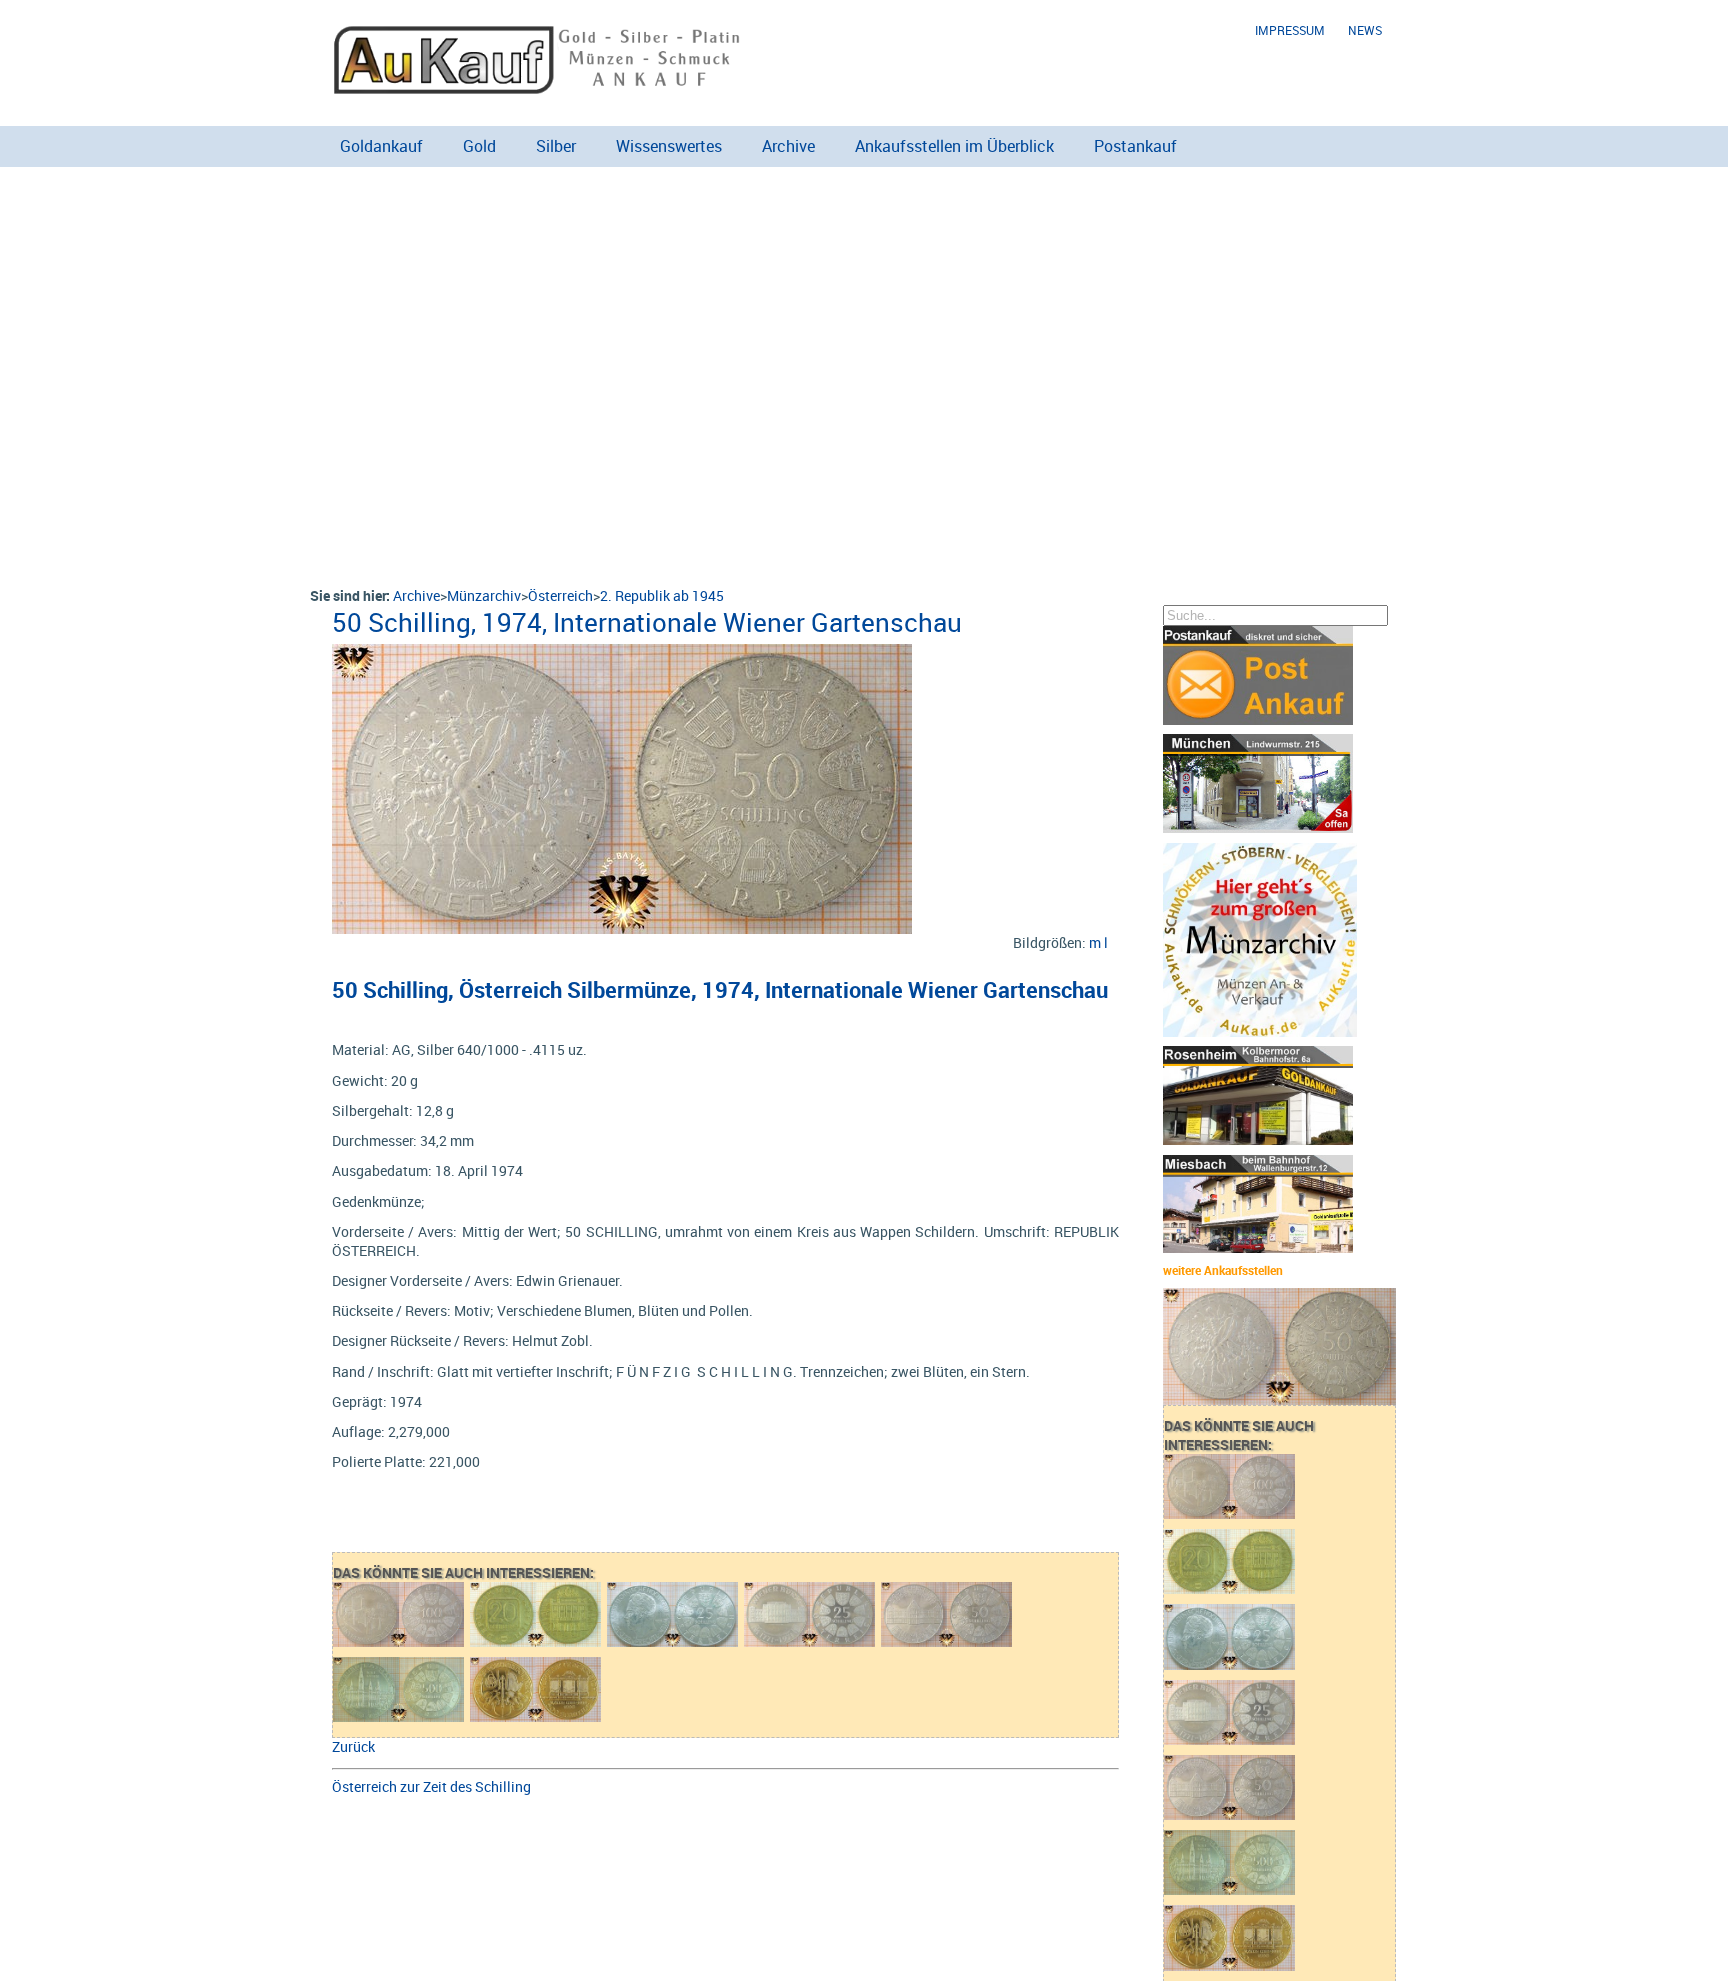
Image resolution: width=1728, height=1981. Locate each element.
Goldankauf (381, 146)
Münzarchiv (484, 595)
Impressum (1290, 30)
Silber (556, 146)
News (1365, 30)
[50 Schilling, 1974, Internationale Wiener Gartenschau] (622, 653)
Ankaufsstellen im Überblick (954, 146)
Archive (788, 146)
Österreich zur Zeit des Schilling (431, 1786)
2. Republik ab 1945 (662, 595)
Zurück (353, 1746)
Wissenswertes (669, 146)
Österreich (560, 595)
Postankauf (1135, 146)
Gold (479, 146)
